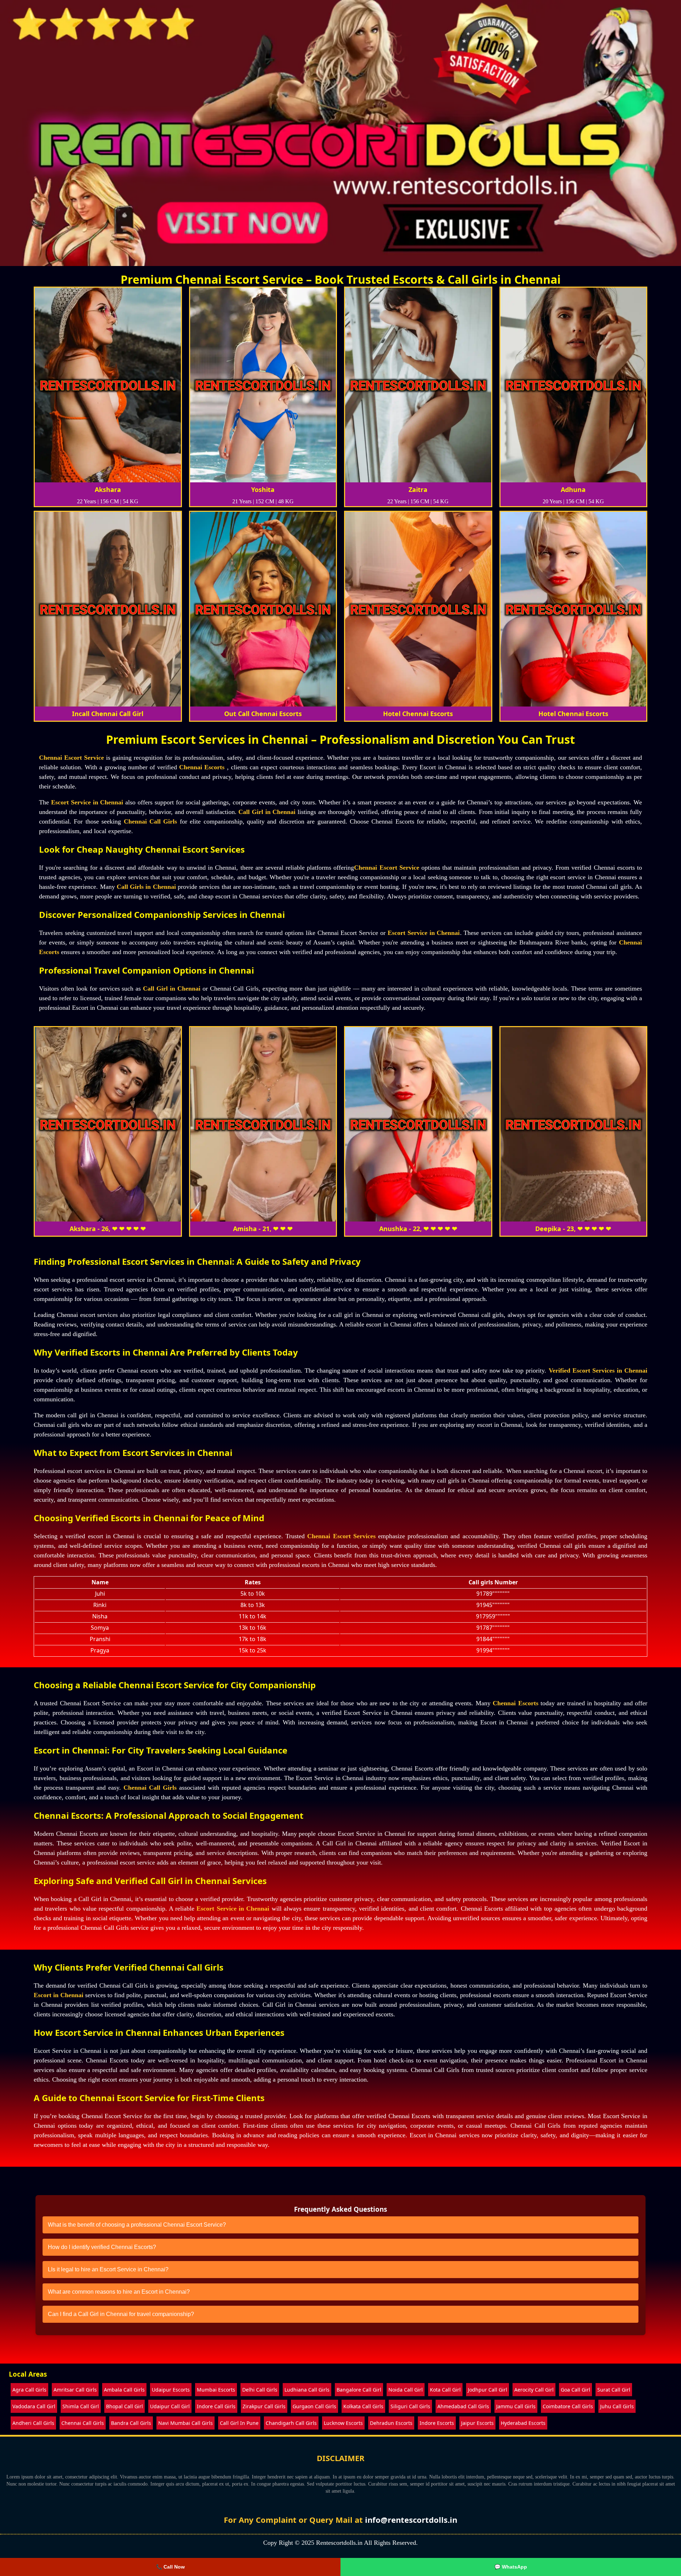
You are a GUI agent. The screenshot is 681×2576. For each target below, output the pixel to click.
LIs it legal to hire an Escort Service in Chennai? (108, 2269)
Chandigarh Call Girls (291, 2423)
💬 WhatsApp (511, 2567)
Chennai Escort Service (71, 758)
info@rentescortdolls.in (411, 2520)
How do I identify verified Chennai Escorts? (102, 2247)
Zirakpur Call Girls (264, 2406)
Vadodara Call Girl (34, 2406)
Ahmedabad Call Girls (463, 2406)
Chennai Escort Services (341, 1536)
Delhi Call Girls (260, 2390)
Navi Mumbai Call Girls (186, 2423)
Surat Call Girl (614, 2390)
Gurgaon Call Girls (314, 2406)
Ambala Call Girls (124, 2390)
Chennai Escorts (202, 767)
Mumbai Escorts (216, 2390)
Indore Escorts (437, 2423)
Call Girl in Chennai (267, 812)
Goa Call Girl (575, 2390)
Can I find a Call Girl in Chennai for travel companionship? (121, 2314)
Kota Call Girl (445, 2390)
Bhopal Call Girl (124, 2406)
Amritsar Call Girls (75, 2390)
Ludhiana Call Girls (307, 2390)
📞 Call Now (170, 2567)
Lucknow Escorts (343, 2423)
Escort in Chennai (59, 1995)
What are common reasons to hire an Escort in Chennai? (119, 2292)
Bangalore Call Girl (359, 2390)
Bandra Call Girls (131, 2423)
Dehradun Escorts (391, 2423)
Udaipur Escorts (171, 2390)
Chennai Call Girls (151, 821)
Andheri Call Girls (33, 2423)
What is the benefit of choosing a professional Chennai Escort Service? (137, 2225)
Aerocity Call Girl (534, 2390)
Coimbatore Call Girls (568, 2406)
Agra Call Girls (29, 2390)
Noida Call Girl (406, 2390)
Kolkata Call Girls (363, 2406)
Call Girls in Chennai (146, 887)
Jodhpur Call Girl (488, 2390)
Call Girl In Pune (239, 2423)
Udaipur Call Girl (170, 2406)
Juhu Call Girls (617, 2406)
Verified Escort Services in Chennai (598, 1370)
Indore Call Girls (216, 2406)
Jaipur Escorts (477, 2423)
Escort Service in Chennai (87, 802)
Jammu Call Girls (516, 2406)
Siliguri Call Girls (410, 2406)
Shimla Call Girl (81, 2406)
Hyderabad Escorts (523, 2423)
